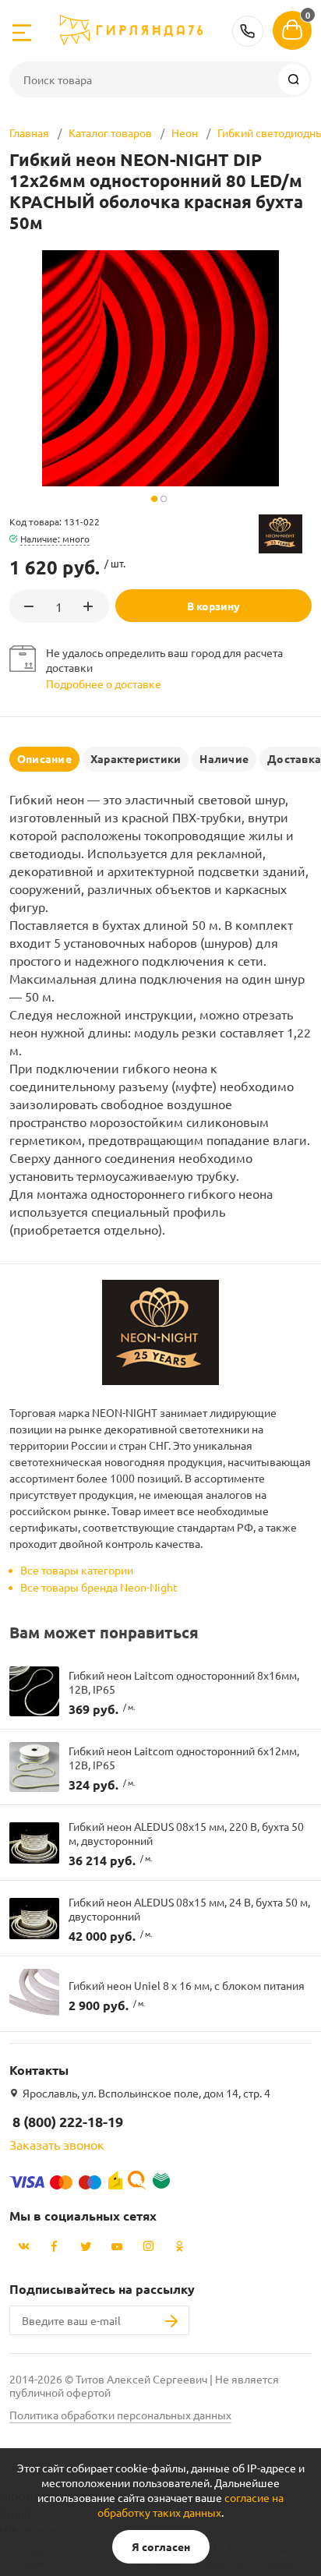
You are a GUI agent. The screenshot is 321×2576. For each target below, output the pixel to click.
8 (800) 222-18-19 (248, 31)
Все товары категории (77, 1570)
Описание (44, 758)
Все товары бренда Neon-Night (99, 1587)
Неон (185, 133)
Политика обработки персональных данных (120, 2415)
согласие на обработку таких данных (190, 2505)
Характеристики (136, 758)
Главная (29, 133)
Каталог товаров (110, 133)
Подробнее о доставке (104, 684)
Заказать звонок (57, 2144)
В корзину (213, 606)
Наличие (224, 758)
